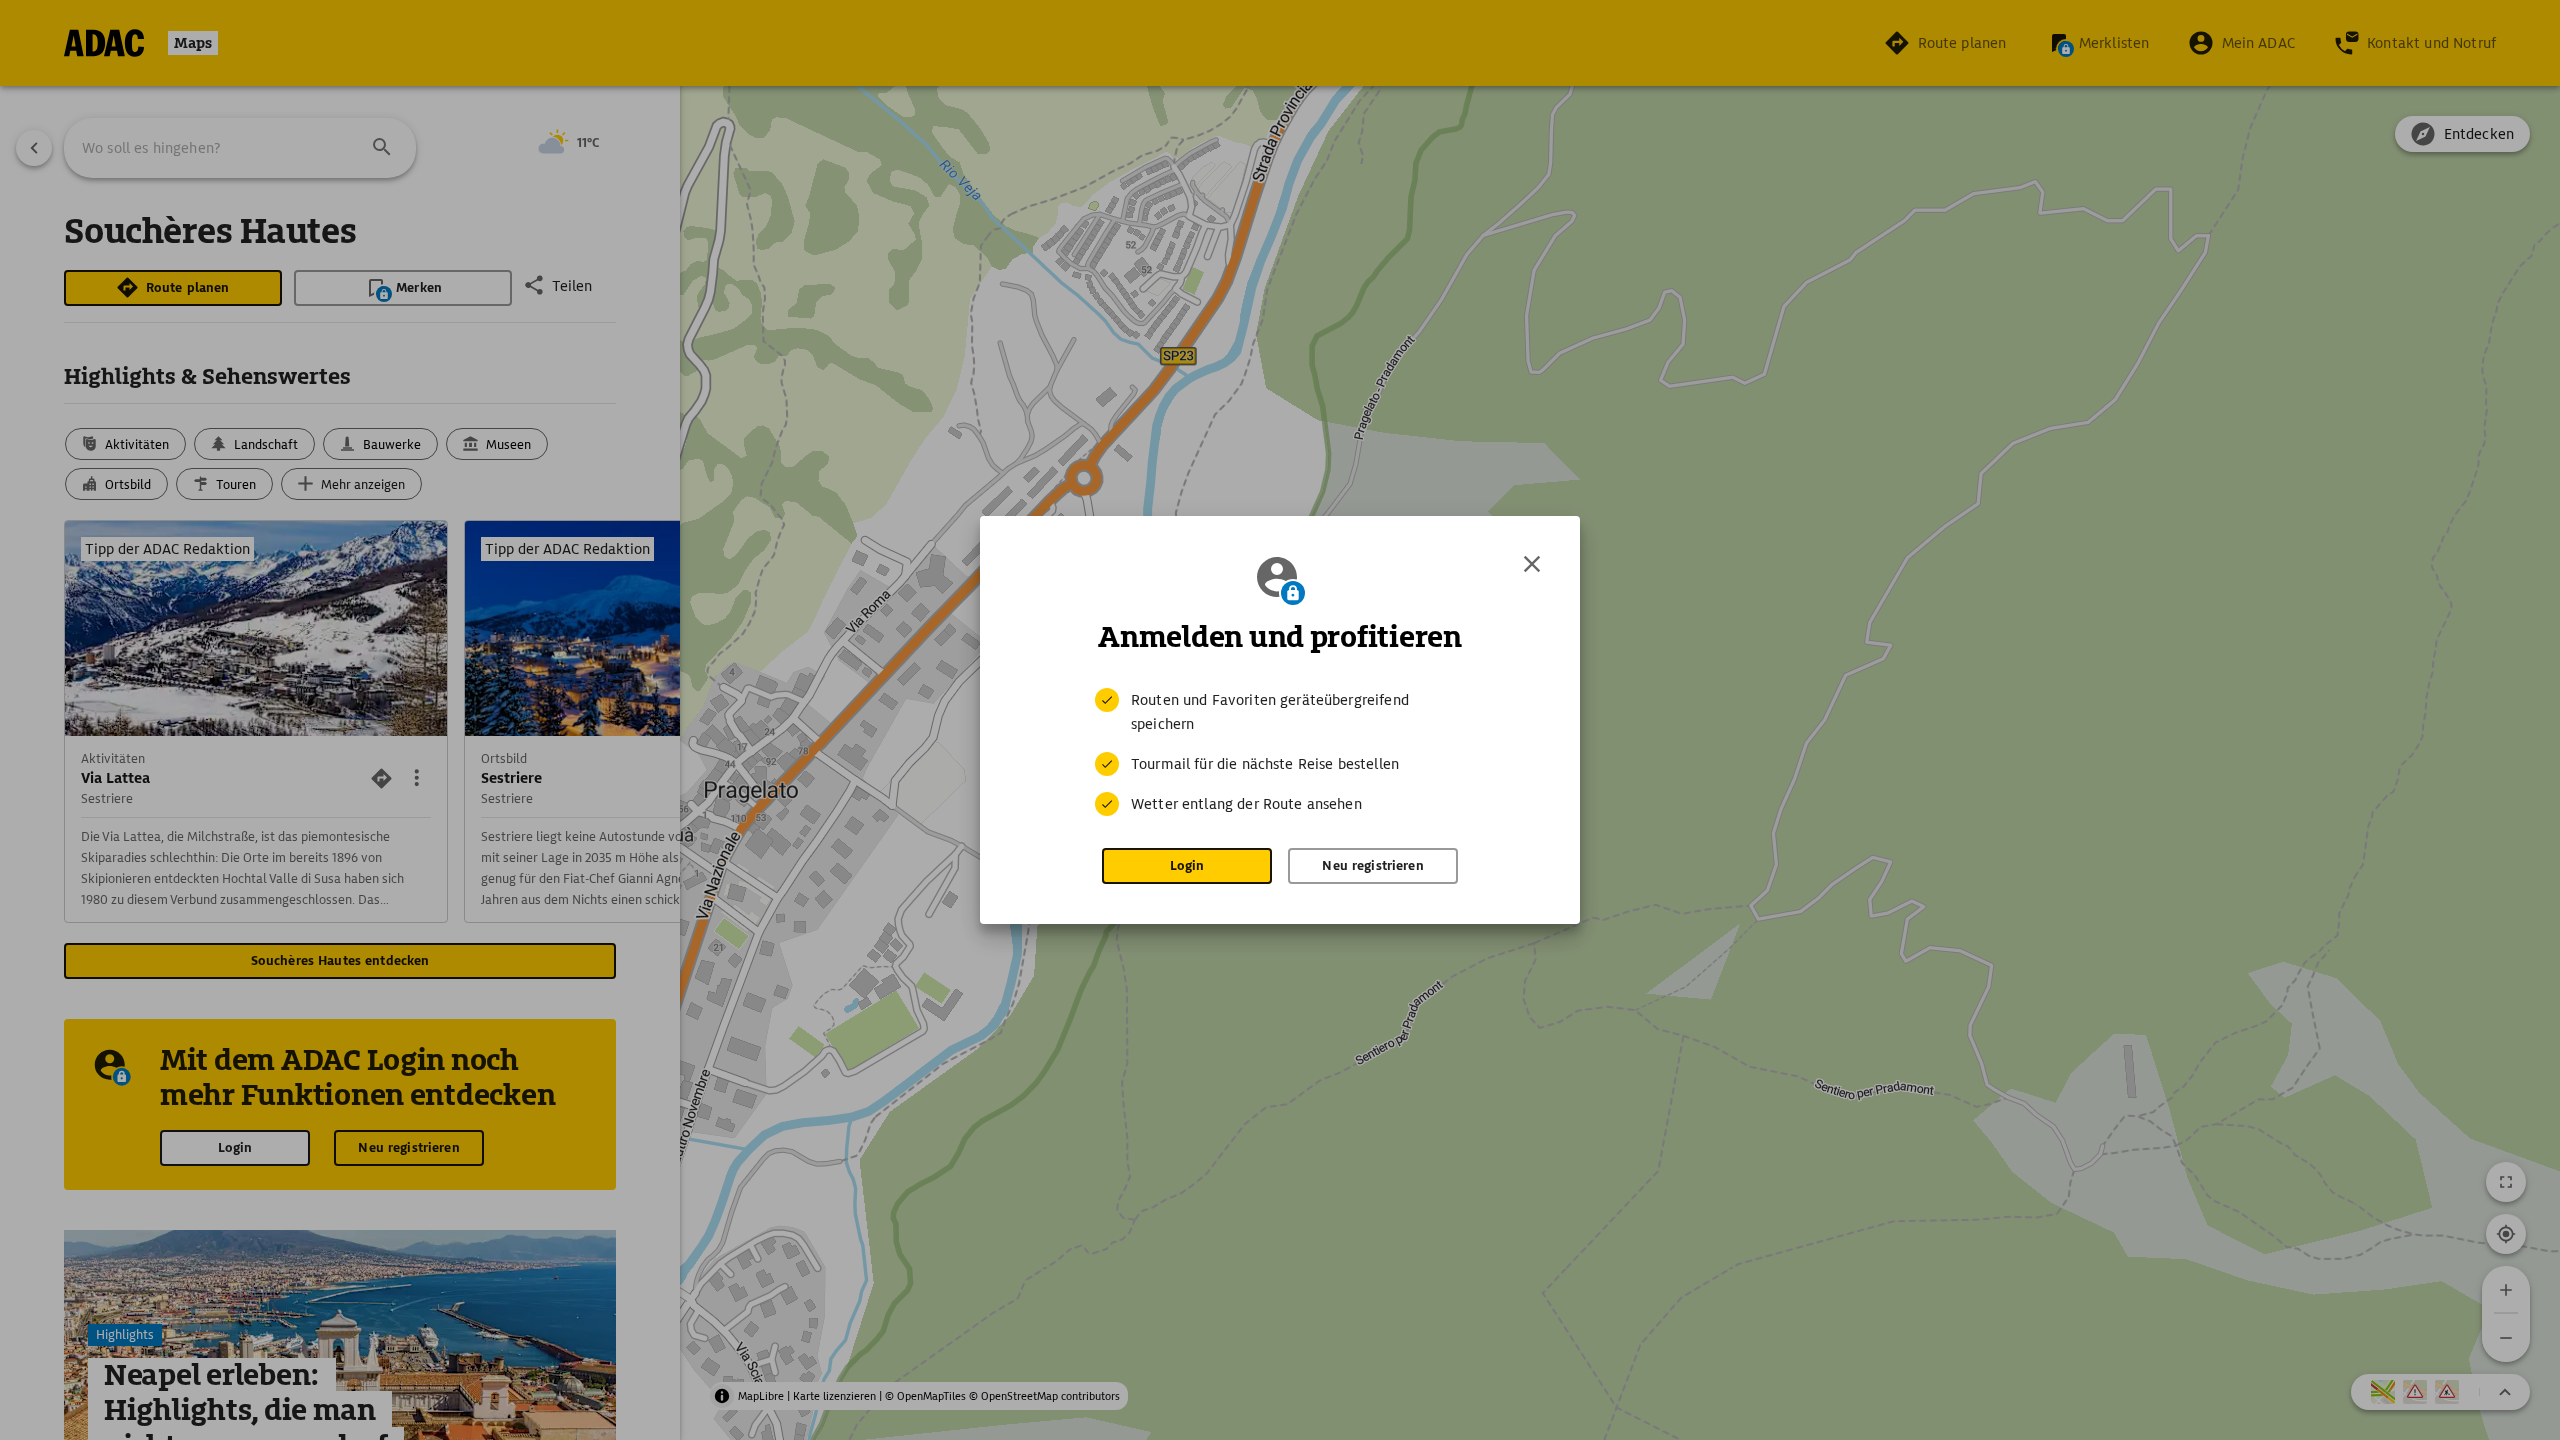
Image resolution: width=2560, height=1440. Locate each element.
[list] (1280, 752)
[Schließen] (1532, 564)
